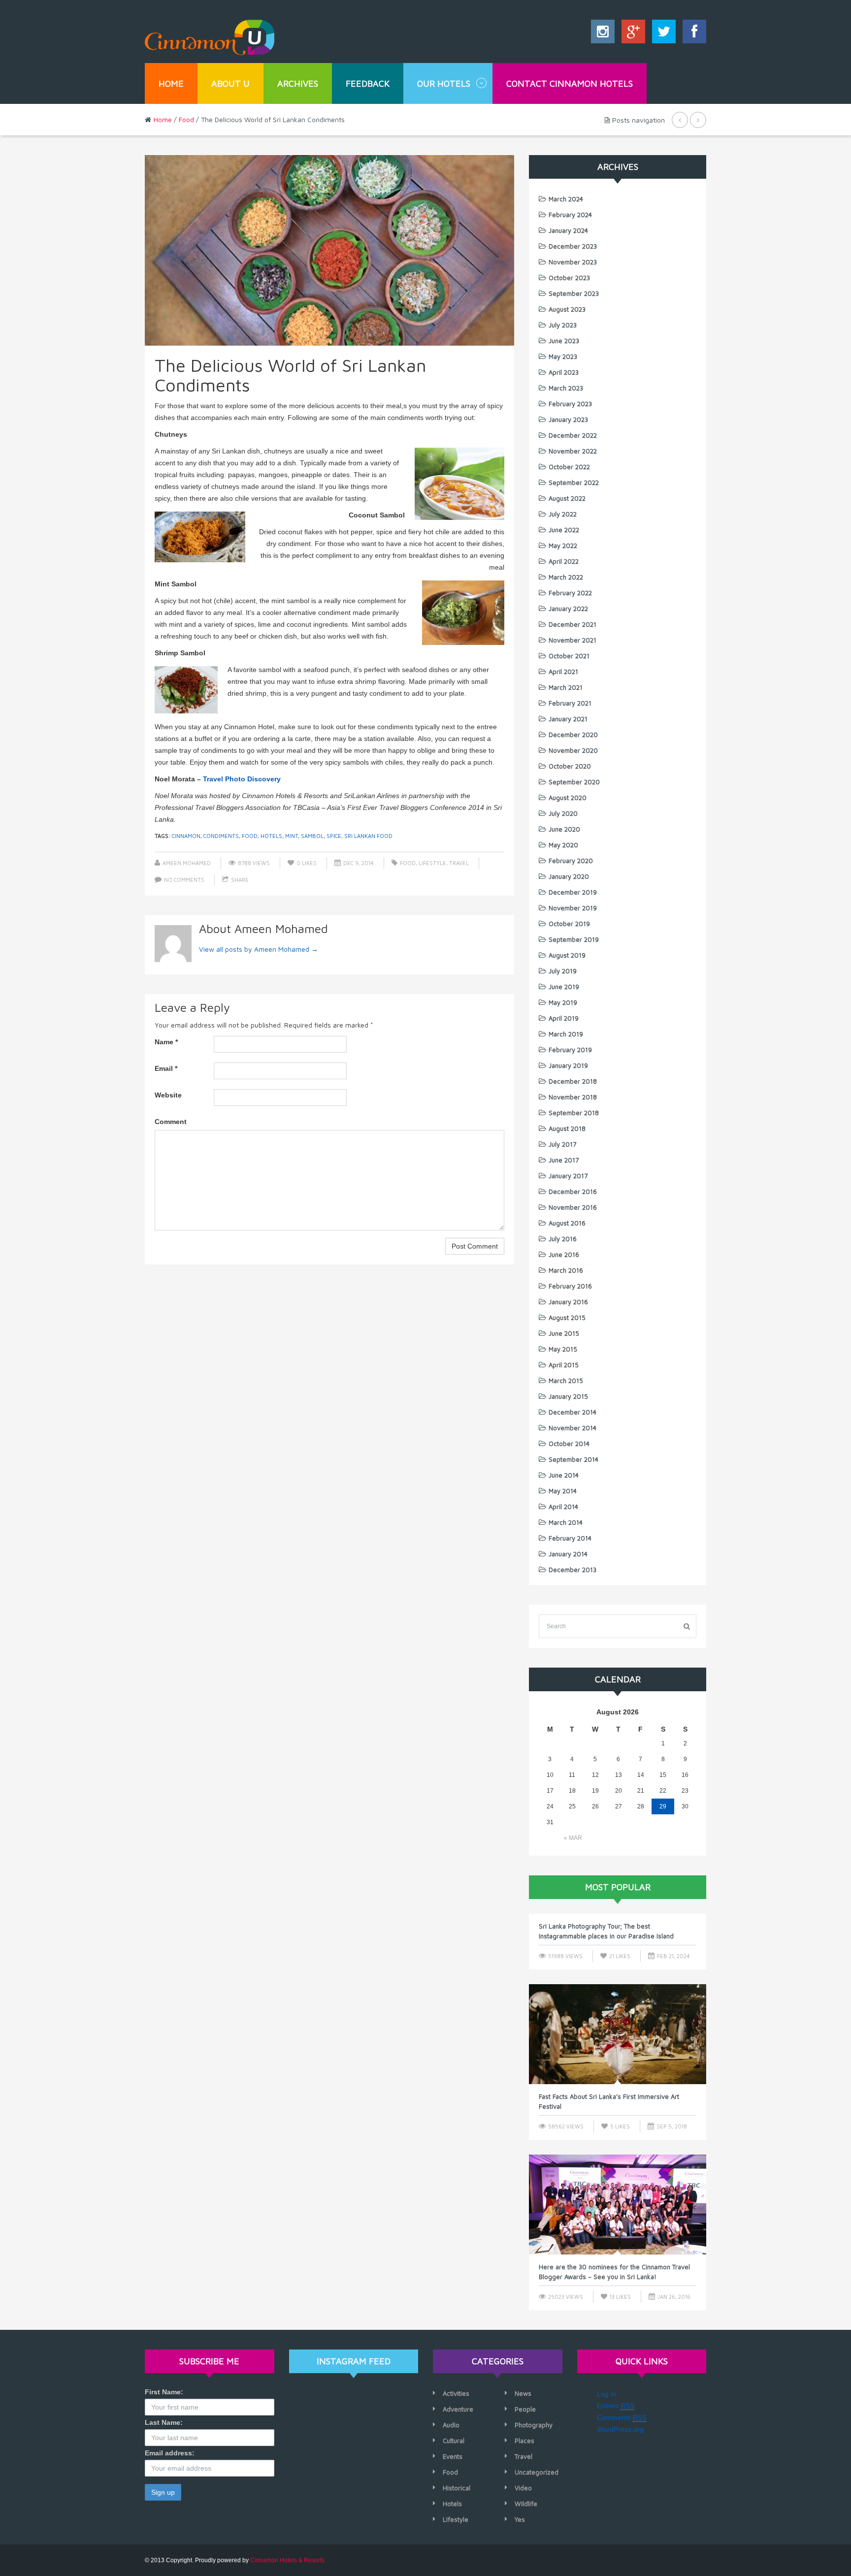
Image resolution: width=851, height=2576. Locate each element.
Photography (534, 2425)
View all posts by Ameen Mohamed (259, 949)
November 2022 (573, 451)
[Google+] (631, 34)
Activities (456, 2393)
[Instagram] (603, 34)
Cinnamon (186, 836)
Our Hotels (444, 83)
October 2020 (570, 766)
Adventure (458, 2409)
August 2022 (567, 498)
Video (523, 2488)
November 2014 (573, 1428)
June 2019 (564, 987)
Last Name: (164, 2422)
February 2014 (570, 1538)
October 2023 (569, 278)
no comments (184, 880)
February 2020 (571, 861)
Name (166, 1042)
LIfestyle (432, 863)
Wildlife (526, 2504)
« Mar (573, 1838)
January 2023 (568, 419)
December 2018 (573, 1081)
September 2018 (574, 1113)
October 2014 (569, 1444)
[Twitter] (661, 34)
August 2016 (567, 1223)
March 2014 (566, 1522)
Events (453, 2456)
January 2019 (568, 1065)
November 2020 (573, 750)
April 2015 (564, 1365)
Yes (520, 2519)
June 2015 (564, 1333)
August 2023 (567, 309)
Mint (292, 836)
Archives (298, 83)
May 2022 (563, 546)
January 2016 (568, 1302)
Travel (459, 863)
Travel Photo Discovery (242, 779)
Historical (457, 2488)
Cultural (454, 2441)
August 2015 (567, 1318)
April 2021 (563, 672)
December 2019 (573, 892)
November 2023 (573, 262)
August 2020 (568, 798)
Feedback (368, 83)
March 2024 (566, 199)
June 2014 (564, 1475)
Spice (334, 836)
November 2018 (573, 1097)
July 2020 (563, 813)
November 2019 (573, 908)
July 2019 (563, 971)
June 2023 (564, 341)
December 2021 (573, 624)
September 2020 (574, 782)
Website (168, 1095)
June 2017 (564, 1160)
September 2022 (574, 483)
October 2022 (569, 467)
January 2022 (568, 609)
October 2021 (569, 656)
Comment (171, 1122)
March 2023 (566, 388)
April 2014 (563, 1507)
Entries (616, 2406)
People (525, 2409)
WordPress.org (620, 2429)
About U (230, 83)
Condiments (221, 836)
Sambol (312, 836)
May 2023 (563, 356)
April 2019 (564, 1018)
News (523, 2393)
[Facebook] (692, 34)
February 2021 (570, 703)
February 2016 (570, 1286)
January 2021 (568, 719)
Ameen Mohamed (187, 863)
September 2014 (573, 1459)
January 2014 (568, 1554)
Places (524, 2441)
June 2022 (564, 530)
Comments (622, 2417)
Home (171, 83)
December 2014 (573, 1412)
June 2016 (564, 1255)
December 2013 (573, 1570)
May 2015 (563, 1349)
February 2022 (570, 593)
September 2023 (574, 293)
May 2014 (563, 1491)
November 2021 (573, 640)
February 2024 (570, 215)
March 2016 (566, 1270)
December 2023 (573, 246)
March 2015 (566, 1381)
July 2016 (563, 1239)
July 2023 (563, 325)
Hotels (271, 836)
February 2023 (570, 404)
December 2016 (573, 1191)
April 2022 (564, 561)
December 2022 (573, 435)
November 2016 (573, 1207)
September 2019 (574, 939)
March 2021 (566, 687)
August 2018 (567, 1128)
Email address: (170, 2453)
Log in (606, 2394)
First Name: (164, 2392)
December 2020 (573, 735)
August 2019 (567, 955)
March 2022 (566, 577)
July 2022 (563, 514)
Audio (451, 2425)
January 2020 (569, 876)
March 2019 (566, 1034)
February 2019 (570, 1050)
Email (166, 1068)
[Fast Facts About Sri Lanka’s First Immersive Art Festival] (618, 2034)
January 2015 (568, 1396)
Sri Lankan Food (368, 836)
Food (186, 119)
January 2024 (568, 230)
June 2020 (564, 829)
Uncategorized (537, 2472)
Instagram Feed (354, 2361)
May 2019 (563, 1002)
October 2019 (569, 924)
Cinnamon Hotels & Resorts (287, 2560)
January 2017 (568, 1176)
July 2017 (562, 1144)
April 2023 (564, 372)
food (250, 836)
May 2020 (563, 845)
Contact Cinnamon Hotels (570, 83)
